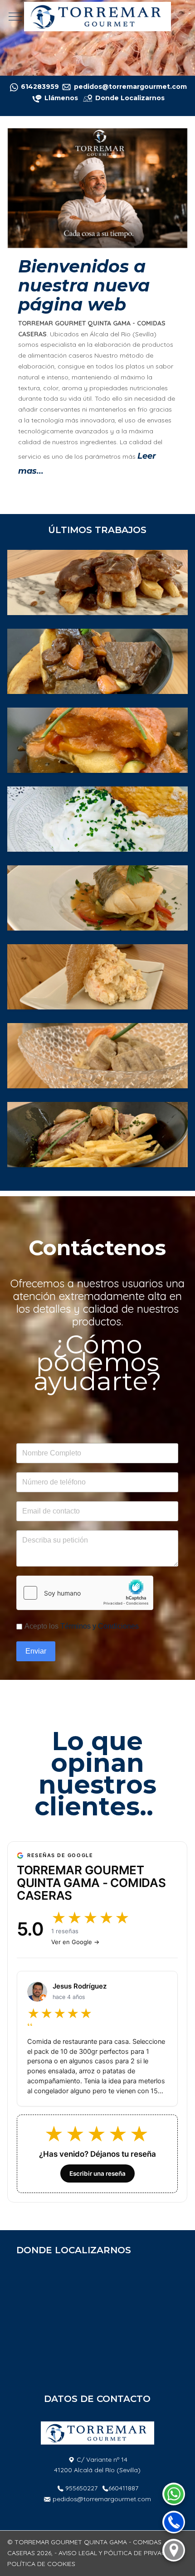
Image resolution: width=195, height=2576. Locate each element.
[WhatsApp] (174, 2494)
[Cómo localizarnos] (174, 2550)
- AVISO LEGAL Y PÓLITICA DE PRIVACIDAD (117, 2553)
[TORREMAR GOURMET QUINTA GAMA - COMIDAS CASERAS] (97, 17)
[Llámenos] (44, 98)
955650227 (81, 2488)
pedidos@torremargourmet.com (102, 2499)
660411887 (123, 2488)
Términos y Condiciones (100, 1626)
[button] (97, 582)
